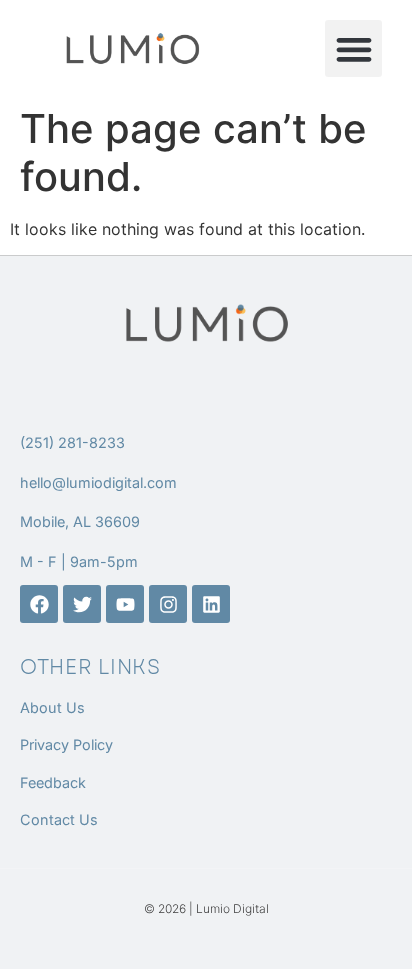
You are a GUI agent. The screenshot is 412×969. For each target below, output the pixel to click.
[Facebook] (39, 604)
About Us (52, 707)
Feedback (53, 782)
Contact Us (59, 819)
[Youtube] (125, 604)
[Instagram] (168, 604)
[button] (353, 48)
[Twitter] (82, 604)
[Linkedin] (211, 604)
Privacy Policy (66, 744)
